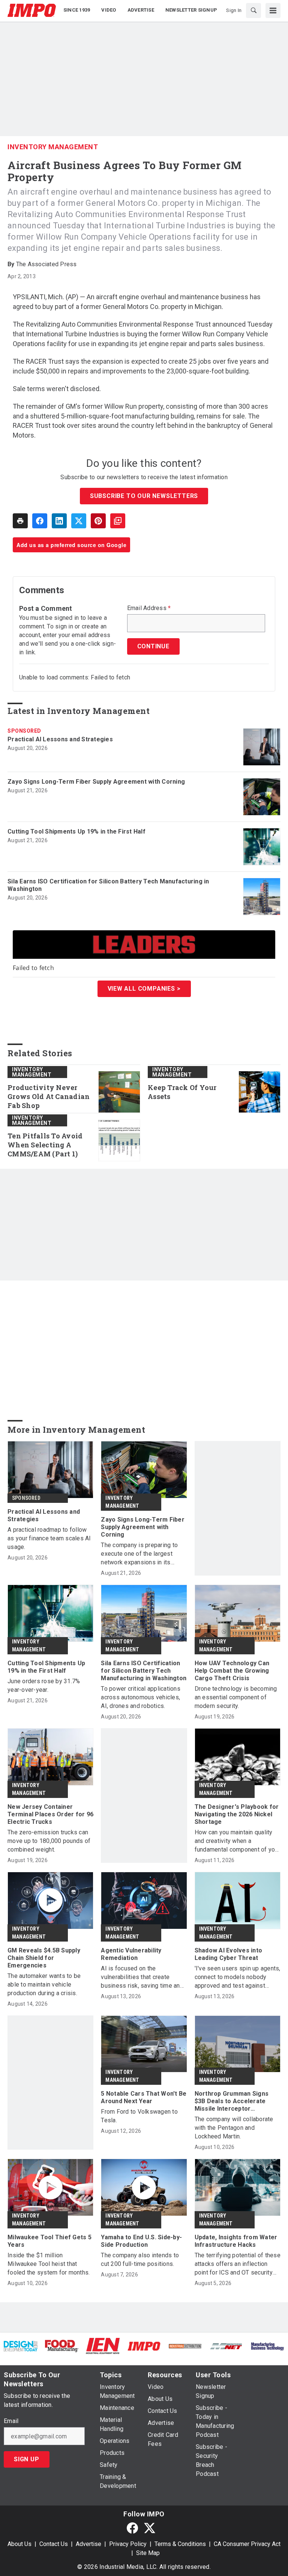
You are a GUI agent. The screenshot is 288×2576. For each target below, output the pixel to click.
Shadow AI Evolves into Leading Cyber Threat (229, 1954)
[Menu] (273, 10)
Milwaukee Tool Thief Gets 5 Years (49, 2241)
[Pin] (98, 521)
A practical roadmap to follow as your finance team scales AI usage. (49, 1538)
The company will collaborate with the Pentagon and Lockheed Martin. (234, 2128)
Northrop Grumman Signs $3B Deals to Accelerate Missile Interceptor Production (232, 2101)
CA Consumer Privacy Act (247, 2544)
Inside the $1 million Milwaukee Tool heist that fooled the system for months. (49, 2264)
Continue (153, 646)
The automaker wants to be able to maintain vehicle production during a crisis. (44, 1984)
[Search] (253, 10)
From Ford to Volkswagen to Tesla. (139, 2116)
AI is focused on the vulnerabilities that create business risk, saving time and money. (142, 1977)
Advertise (88, 2544)
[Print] (20, 521)
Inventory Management (53, 147)
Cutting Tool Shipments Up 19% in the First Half (76, 831)
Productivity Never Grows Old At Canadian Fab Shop (49, 1097)
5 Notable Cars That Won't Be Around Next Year (144, 2097)
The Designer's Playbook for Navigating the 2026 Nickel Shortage (237, 1814)
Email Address (149, 608)
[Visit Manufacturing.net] (226, 2346)
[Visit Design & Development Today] (21, 2346)
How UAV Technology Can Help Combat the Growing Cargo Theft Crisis (232, 1671)
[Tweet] (79, 521)
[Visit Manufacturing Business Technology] (267, 2346)
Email (11, 2421)
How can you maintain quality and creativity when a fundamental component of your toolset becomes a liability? (237, 1841)
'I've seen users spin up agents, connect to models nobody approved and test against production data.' (238, 1977)
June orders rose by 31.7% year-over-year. (44, 1685)
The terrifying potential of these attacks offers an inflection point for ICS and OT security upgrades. (238, 2264)
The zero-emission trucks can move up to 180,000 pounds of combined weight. (49, 1841)
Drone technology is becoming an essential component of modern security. (236, 1697)
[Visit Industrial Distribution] (185, 2346)
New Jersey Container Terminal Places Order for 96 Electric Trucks (50, 1814)
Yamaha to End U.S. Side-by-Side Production (141, 2241)
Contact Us (54, 2544)
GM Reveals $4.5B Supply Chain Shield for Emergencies (44, 1958)
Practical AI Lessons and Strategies (60, 739)
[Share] (40, 521)
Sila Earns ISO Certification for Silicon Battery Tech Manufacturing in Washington (108, 885)
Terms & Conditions (180, 2544)
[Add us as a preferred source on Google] (118, 521)
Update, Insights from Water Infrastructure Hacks (236, 2241)
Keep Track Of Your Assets (182, 1092)
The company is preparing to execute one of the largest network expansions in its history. (139, 1554)
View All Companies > (144, 989)
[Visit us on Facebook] (132, 2528)
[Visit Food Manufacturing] (62, 2346)
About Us (19, 2544)
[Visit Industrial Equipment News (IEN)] (103, 2346)
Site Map (148, 2553)
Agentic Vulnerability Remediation (131, 1954)
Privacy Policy (128, 2544)
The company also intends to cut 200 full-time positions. (140, 2260)
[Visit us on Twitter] (150, 2528)
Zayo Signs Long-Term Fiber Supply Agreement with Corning (96, 782)
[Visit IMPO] (144, 2346)
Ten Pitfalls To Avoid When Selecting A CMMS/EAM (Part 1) (45, 1145)
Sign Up (27, 2459)
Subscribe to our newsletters (144, 496)
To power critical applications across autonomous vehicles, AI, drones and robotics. (141, 1697)
